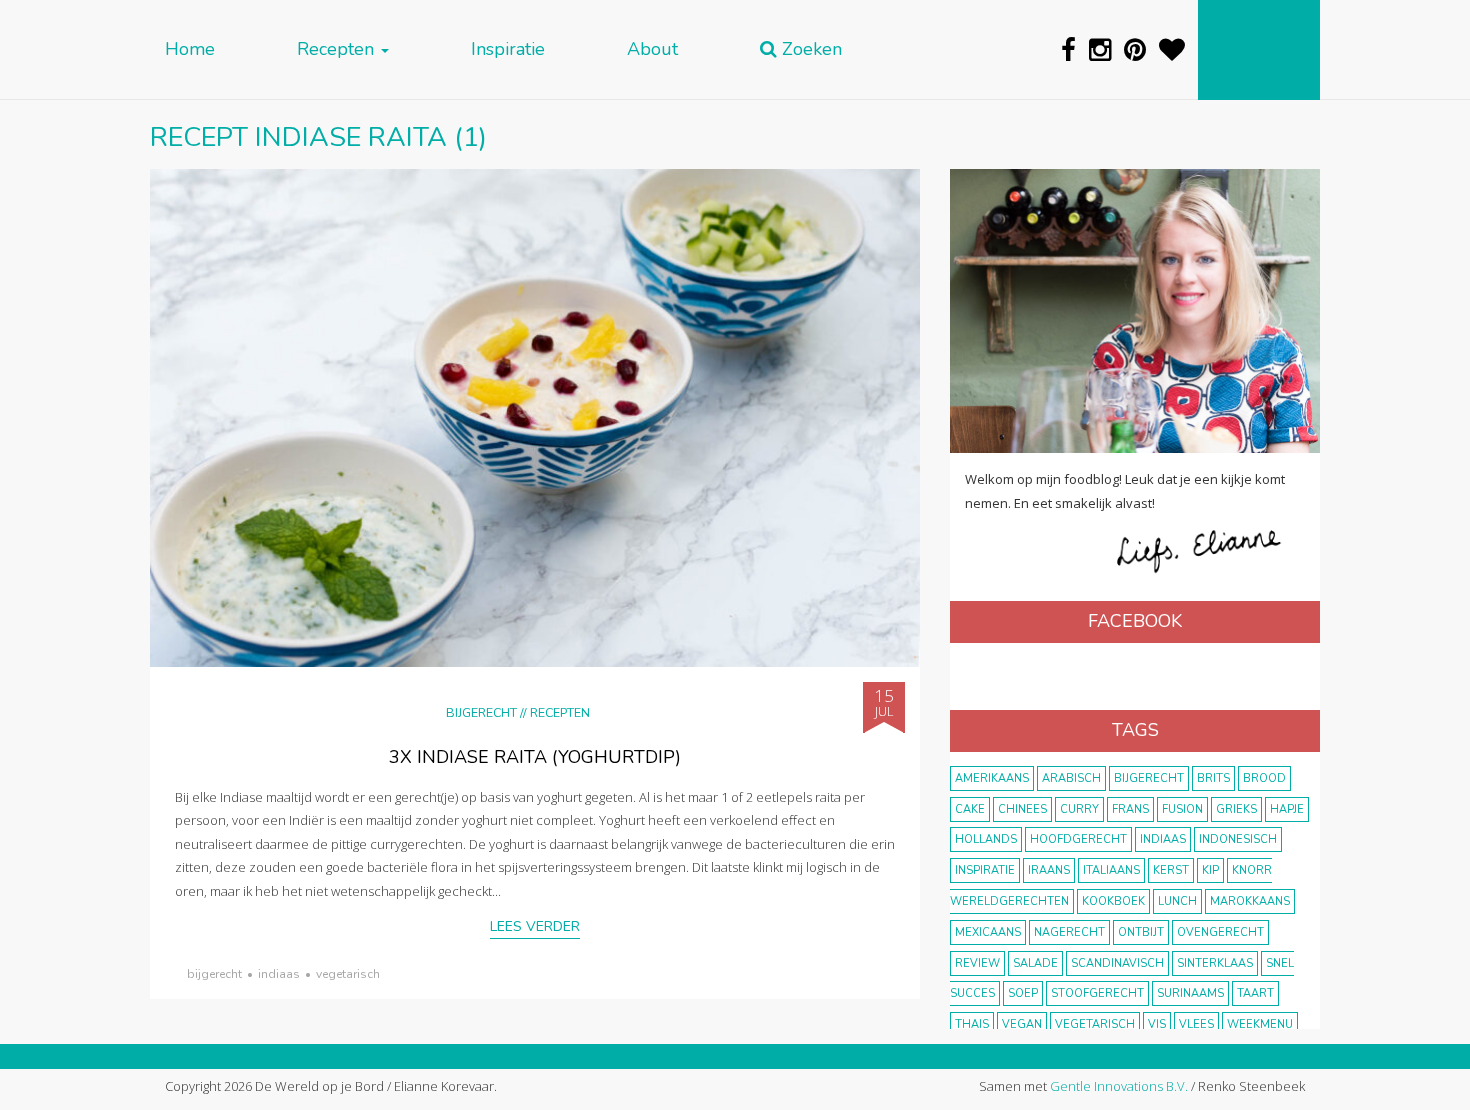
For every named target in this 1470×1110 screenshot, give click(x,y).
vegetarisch (348, 974)
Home (190, 49)
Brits (1213, 778)
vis (1157, 1024)
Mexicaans (988, 932)
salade (1035, 963)
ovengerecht (1220, 932)
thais (972, 1024)
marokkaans (1250, 901)
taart (1255, 993)
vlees (1196, 1024)
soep (1023, 993)
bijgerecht (214, 974)
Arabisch (1071, 778)
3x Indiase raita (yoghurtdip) (535, 757)
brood (1264, 778)
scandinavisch (1117, 963)
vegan (1022, 1024)
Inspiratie (508, 49)
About (652, 49)
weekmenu (1260, 1024)
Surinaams (1190, 993)
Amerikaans (992, 778)
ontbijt (1141, 932)
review (977, 963)
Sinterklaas (1215, 963)
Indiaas (279, 974)
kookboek (1113, 901)
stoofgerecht (1097, 993)
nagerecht (1069, 932)
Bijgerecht (481, 712)
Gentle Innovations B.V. (1119, 1086)
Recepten (338, 49)
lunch (1177, 901)
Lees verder (535, 926)
